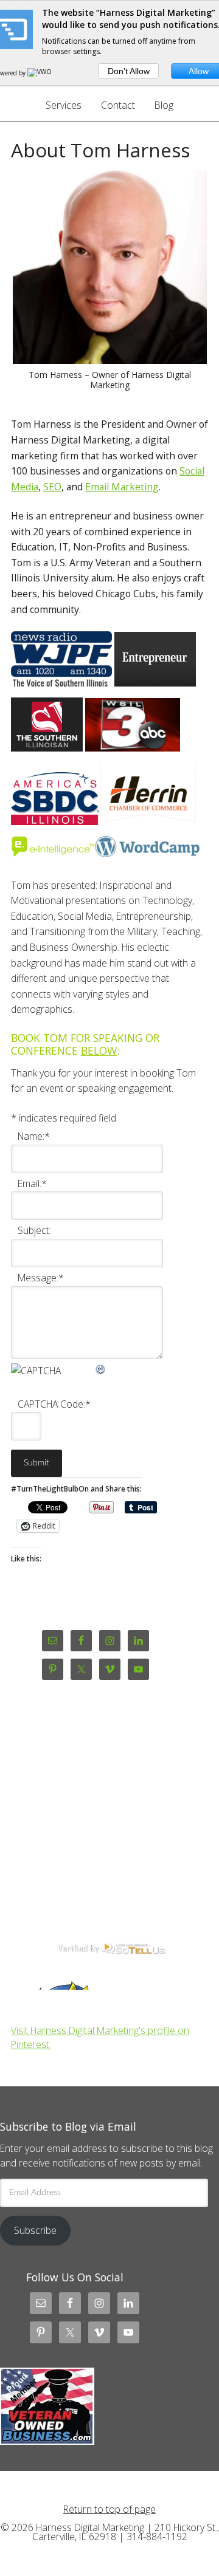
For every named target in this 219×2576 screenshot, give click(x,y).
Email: (32, 1184)
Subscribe (35, 2230)
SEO (52, 487)
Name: (34, 1136)
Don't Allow (129, 71)
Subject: (34, 1230)
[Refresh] (101, 1367)
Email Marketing (122, 487)
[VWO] (40, 73)
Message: (41, 1278)
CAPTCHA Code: (54, 1404)
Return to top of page (109, 2509)
